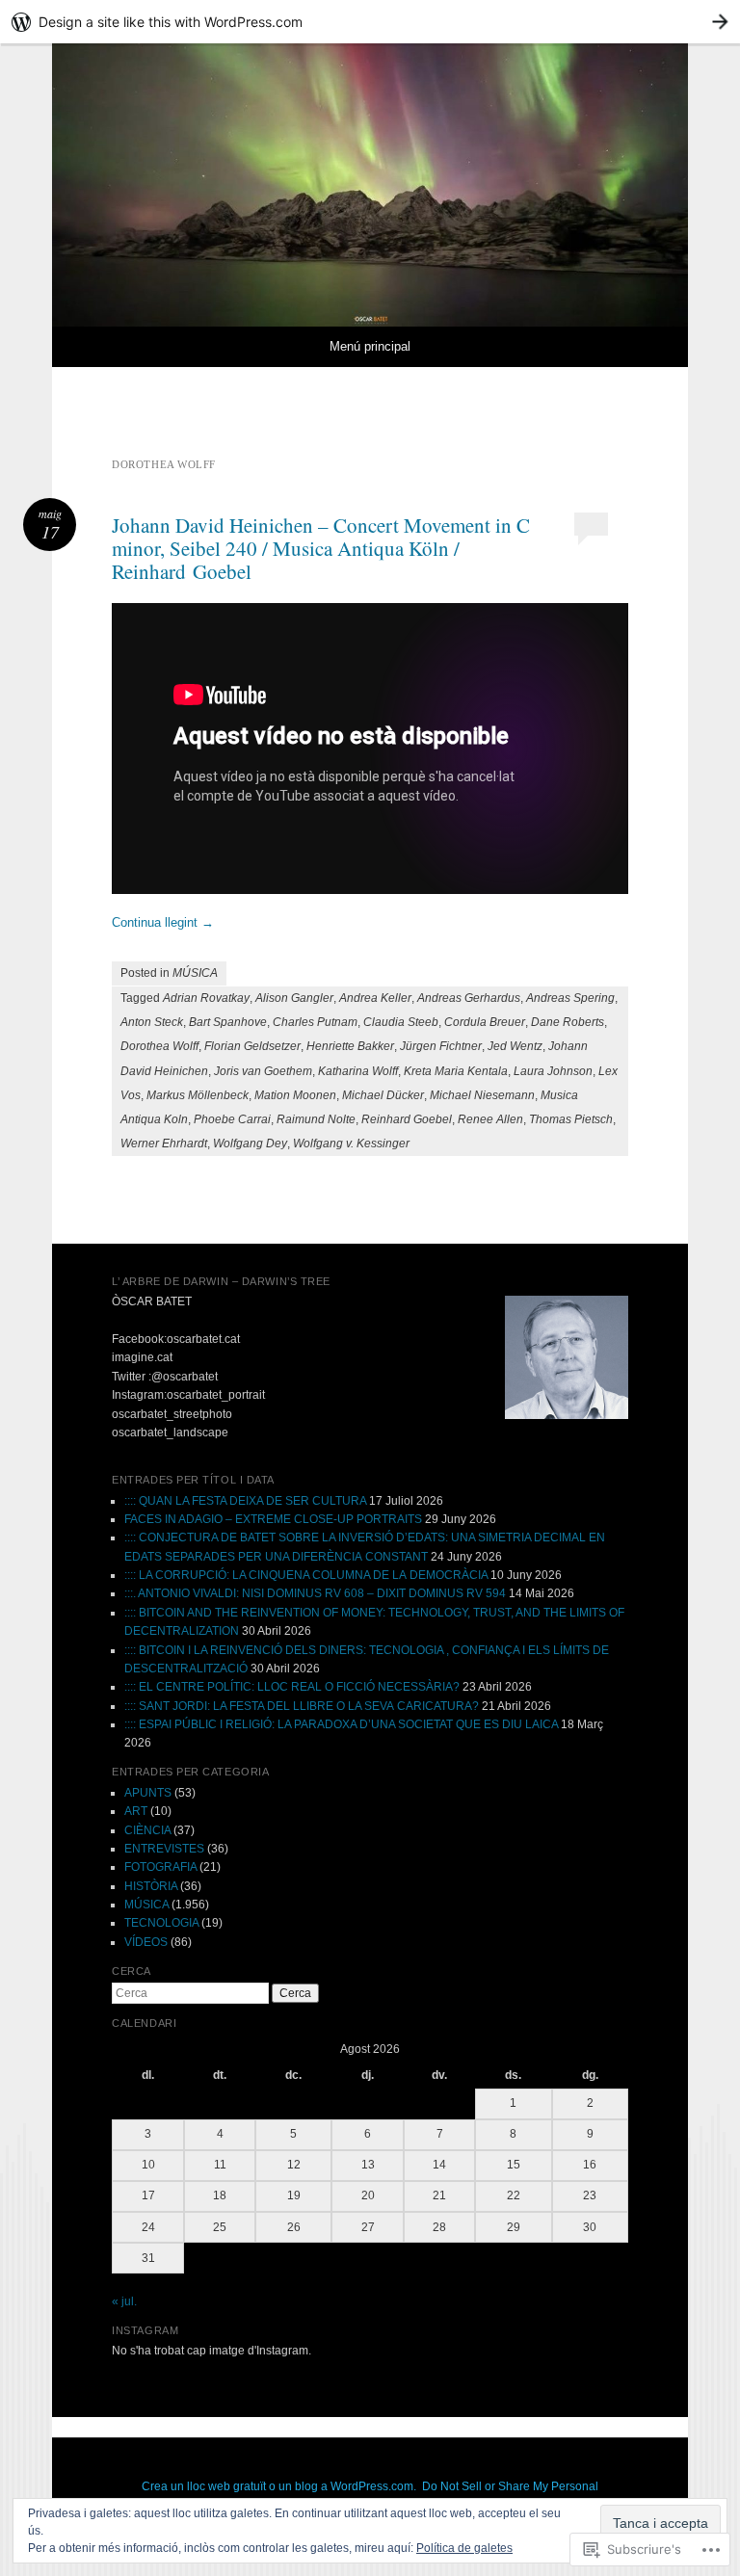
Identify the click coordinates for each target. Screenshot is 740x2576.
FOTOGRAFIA (160, 1867)
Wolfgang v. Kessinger (351, 1143)
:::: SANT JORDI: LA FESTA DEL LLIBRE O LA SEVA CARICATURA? (302, 1706)
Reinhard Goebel (407, 1119)
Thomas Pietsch (571, 1119)
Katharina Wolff (358, 1071)
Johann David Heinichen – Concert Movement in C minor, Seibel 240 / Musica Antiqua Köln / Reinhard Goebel (321, 548)
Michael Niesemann (482, 1095)
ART (136, 1811)
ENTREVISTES (164, 1849)
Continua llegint (163, 922)
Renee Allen (490, 1119)
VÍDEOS (146, 1942)
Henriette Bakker (350, 1046)
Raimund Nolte (316, 1119)
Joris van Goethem (263, 1071)
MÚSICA (195, 973)
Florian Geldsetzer (252, 1046)
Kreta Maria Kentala (456, 1071)
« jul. (124, 2301)
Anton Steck (152, 1022)
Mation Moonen (295, 1095)
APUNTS (148, 1793)
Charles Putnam (315, 1022)
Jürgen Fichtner (441, 1046)
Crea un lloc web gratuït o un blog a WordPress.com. (279, 2486)
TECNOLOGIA (161, 1923)
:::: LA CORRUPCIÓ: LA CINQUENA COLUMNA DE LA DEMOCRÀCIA (306, 1575)
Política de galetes (464, 2548)
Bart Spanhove (228, 1022)
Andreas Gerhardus (469, 998)
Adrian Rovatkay (206, 998)
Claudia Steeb (401, 1022)
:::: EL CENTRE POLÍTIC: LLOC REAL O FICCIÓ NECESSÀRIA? (292, 1687)
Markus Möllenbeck (198, 1095)
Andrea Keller (375, 998)
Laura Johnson (553, 1071)
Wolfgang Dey (250, 1143)
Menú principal (370, 346)
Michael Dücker (383, 1095)
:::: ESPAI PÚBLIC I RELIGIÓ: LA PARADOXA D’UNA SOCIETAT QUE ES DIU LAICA (341, 1724)
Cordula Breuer (485, 1022)
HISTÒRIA (151, 1886)
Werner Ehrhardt (164, 1143)
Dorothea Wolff (159, 1046)
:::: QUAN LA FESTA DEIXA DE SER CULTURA (245, 1501)
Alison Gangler (294, 998)
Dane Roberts (568, 1022)
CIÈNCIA (147, 1830)
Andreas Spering (570, 998)
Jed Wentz (515, 1046)
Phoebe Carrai (232, 1119)
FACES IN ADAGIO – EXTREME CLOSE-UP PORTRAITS (273, 1519)
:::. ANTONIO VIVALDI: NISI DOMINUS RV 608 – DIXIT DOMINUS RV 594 (315, 1593)
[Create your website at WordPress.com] (370, 22)
